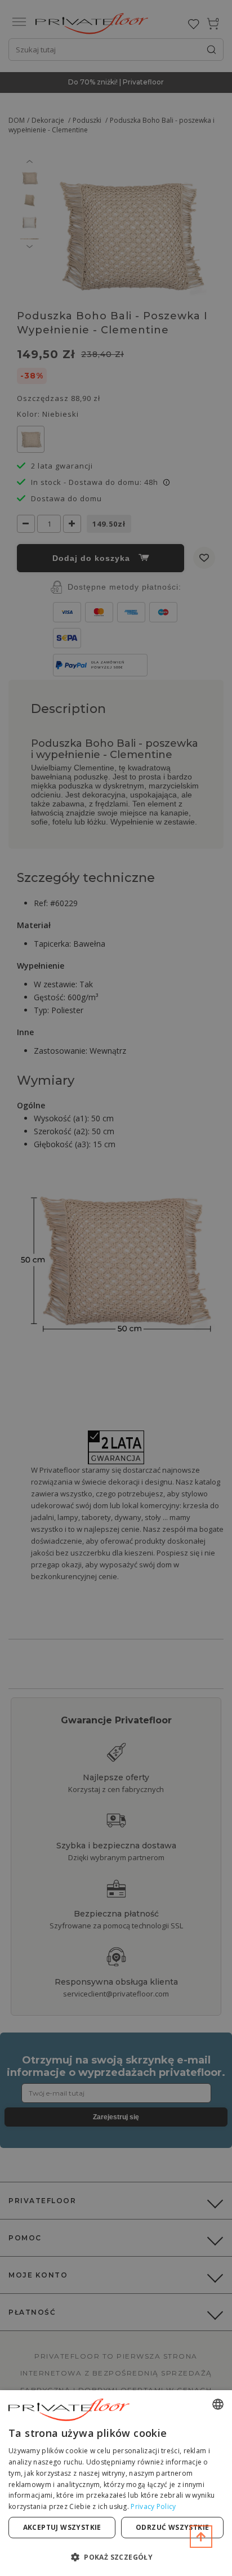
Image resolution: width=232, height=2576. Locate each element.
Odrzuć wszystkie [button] (172, 2527)
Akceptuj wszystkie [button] (62, 2527)
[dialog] (116, 2483)
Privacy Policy (153, 2506)
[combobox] (218, 2404)
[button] (116, 2557)
